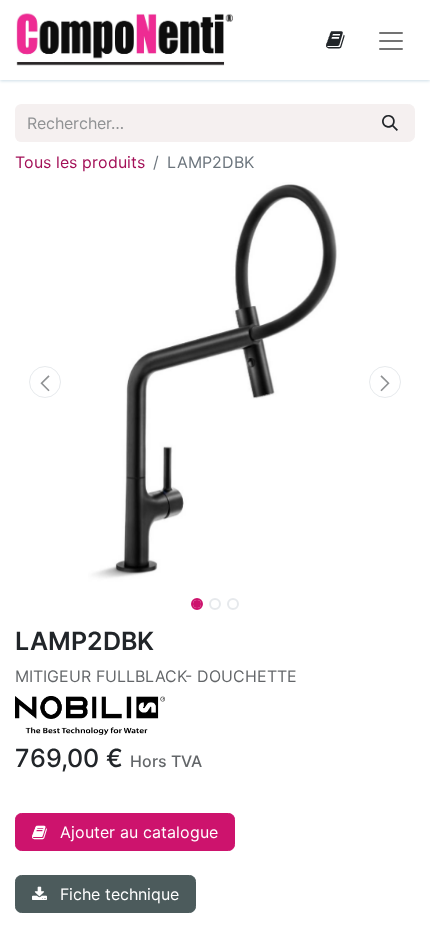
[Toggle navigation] (391, 40)
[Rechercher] (390, 123)
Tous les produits (80, 162)
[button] (45, 382)
